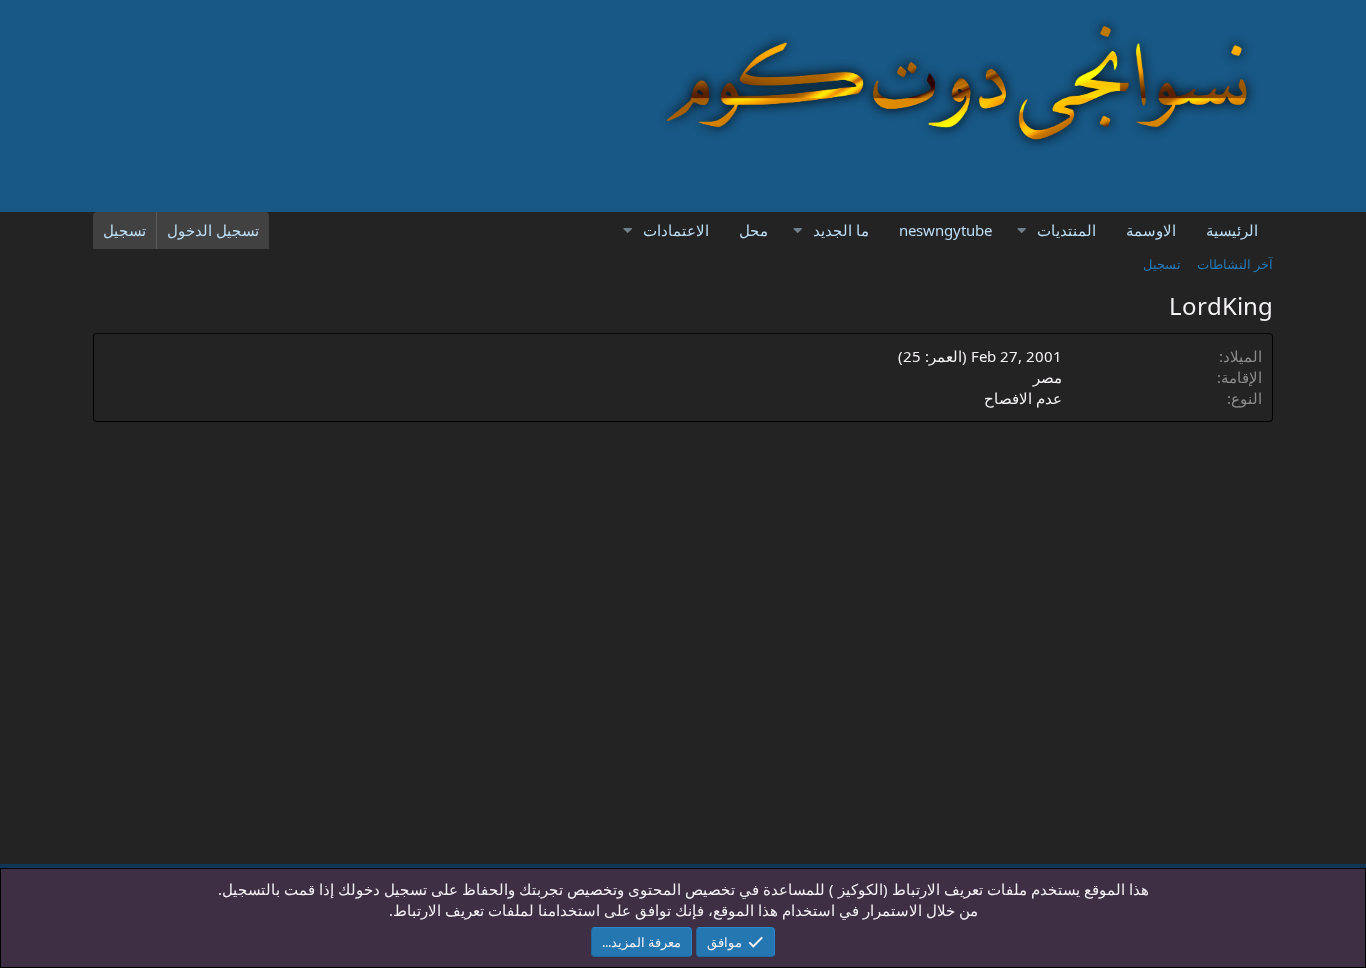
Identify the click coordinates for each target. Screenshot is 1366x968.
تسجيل (1162, 264)
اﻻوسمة (1151, 230)
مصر (1047, 377)
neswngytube (945, 230)
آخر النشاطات (1235, 264)
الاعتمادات (676, 230)
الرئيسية (1232, 230)
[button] (1021, 230)
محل (753, 230)
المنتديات (1066, 230)
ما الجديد (841, 230)
